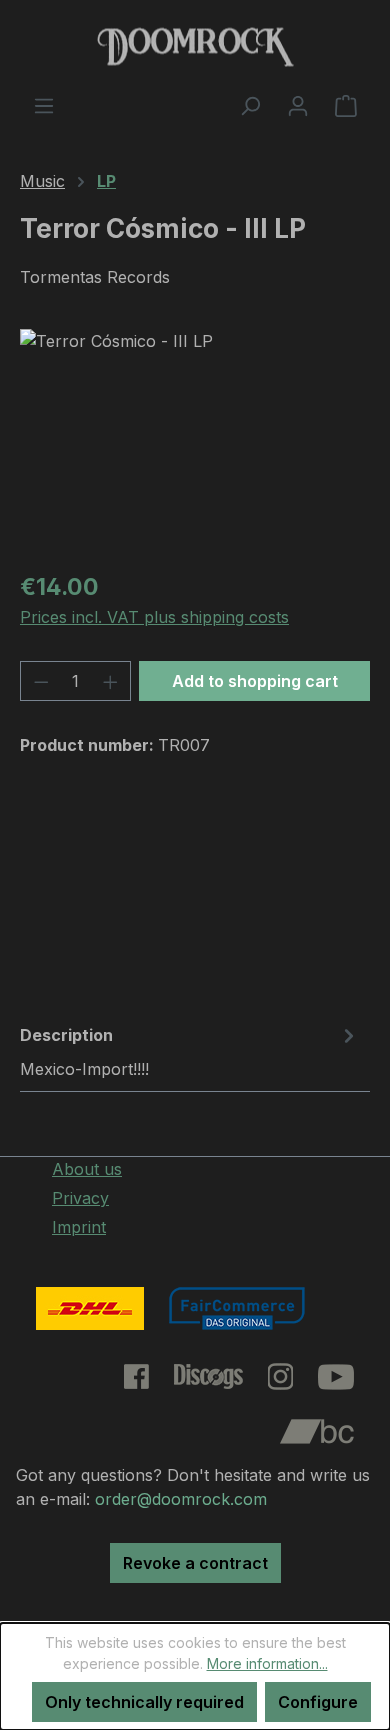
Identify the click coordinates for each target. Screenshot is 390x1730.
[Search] (250, 105)
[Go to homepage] (195, 46)
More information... (267, 1663)
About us (87, 1169)
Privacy (80, 1198)
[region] (195, 441)
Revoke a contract (195, 1563)
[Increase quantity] (111, 681)
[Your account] (298, 105)
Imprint (79, 1227)
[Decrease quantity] (41, 681)
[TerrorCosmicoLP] (195, 441)
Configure (318, 1702)
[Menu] (44, 105)
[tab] (190, 1051)
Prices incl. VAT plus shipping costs (154, 617)
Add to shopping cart (255, 681)
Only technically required (144, 1702)
